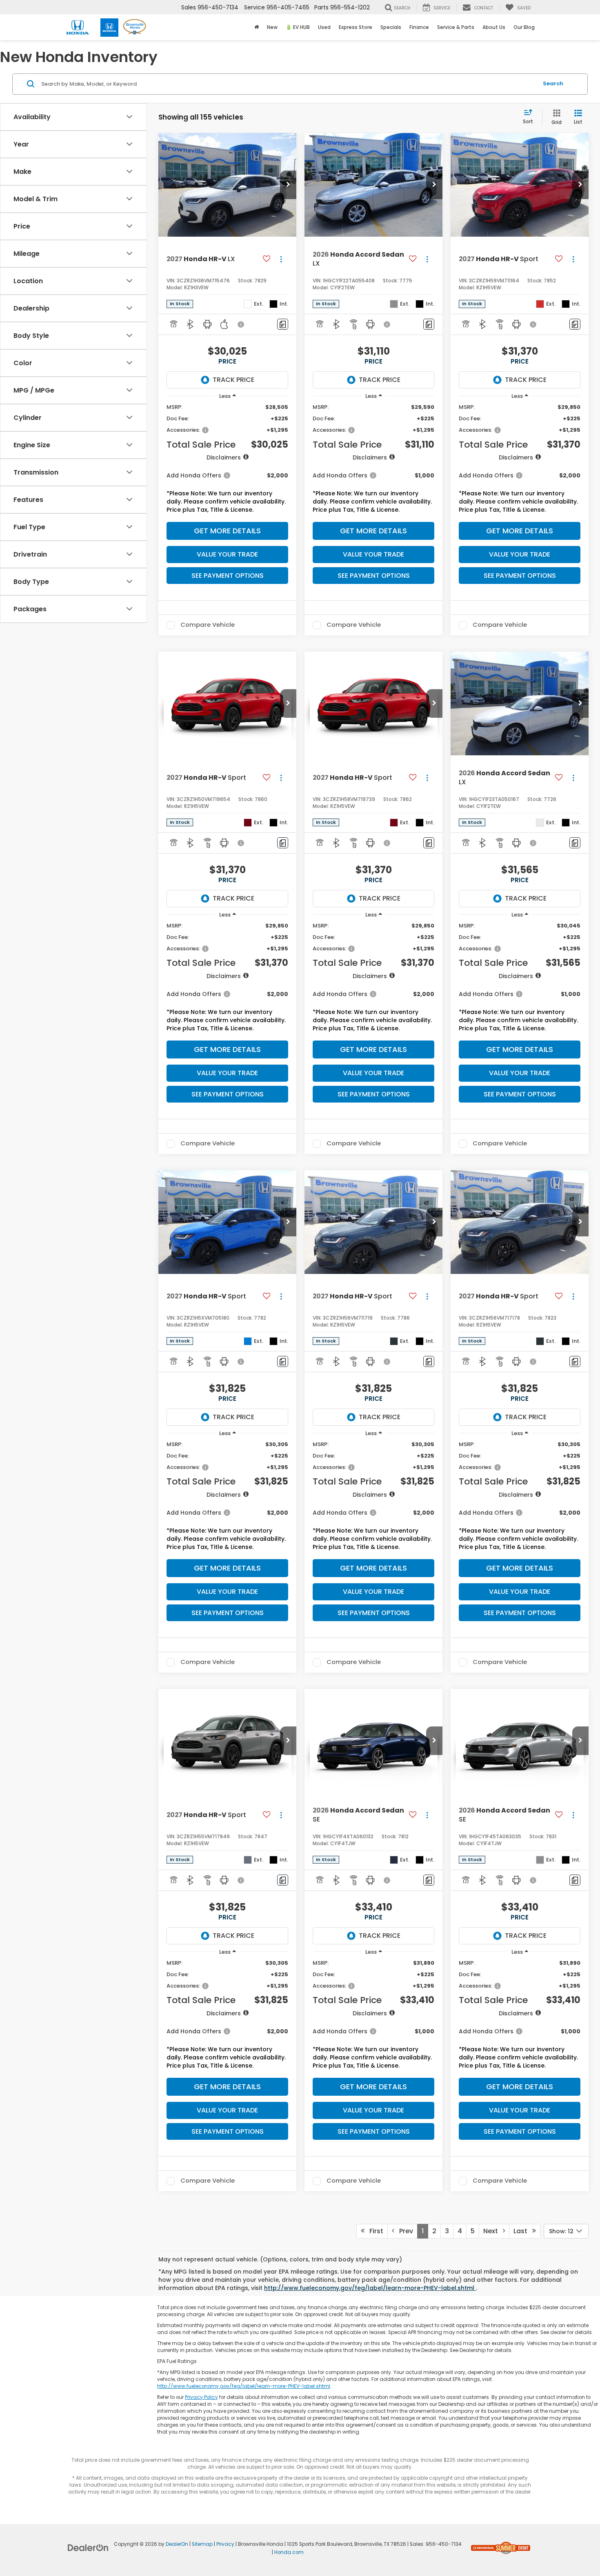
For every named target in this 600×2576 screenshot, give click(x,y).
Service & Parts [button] (456, 27)
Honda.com (289, 2552)
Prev (404, 2231)
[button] (288, 185)
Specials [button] (391, 27)
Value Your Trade (227, 554)
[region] (227, 460)
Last (523, 2231)
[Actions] (281, 259)
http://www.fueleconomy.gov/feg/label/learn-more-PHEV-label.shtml (370, 2288)
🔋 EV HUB (298, 27)
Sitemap (202, 2544)
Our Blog (524, 27)
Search (553, 83)
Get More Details (227, 531)
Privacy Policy (201, 2397)
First (374, 2231)
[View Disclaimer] (241, 324)
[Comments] (283, 324)
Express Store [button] (356, 27)
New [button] (272, 27)
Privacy (225, 2544)
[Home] (257, 27)
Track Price (233, 380)
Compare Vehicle (208, 625)
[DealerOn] (88, 2547)
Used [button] (324, 27)
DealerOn (177, 2544)
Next (493, 2231)
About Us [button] (494, 27)
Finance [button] (419, 27)
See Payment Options (228, 576)
